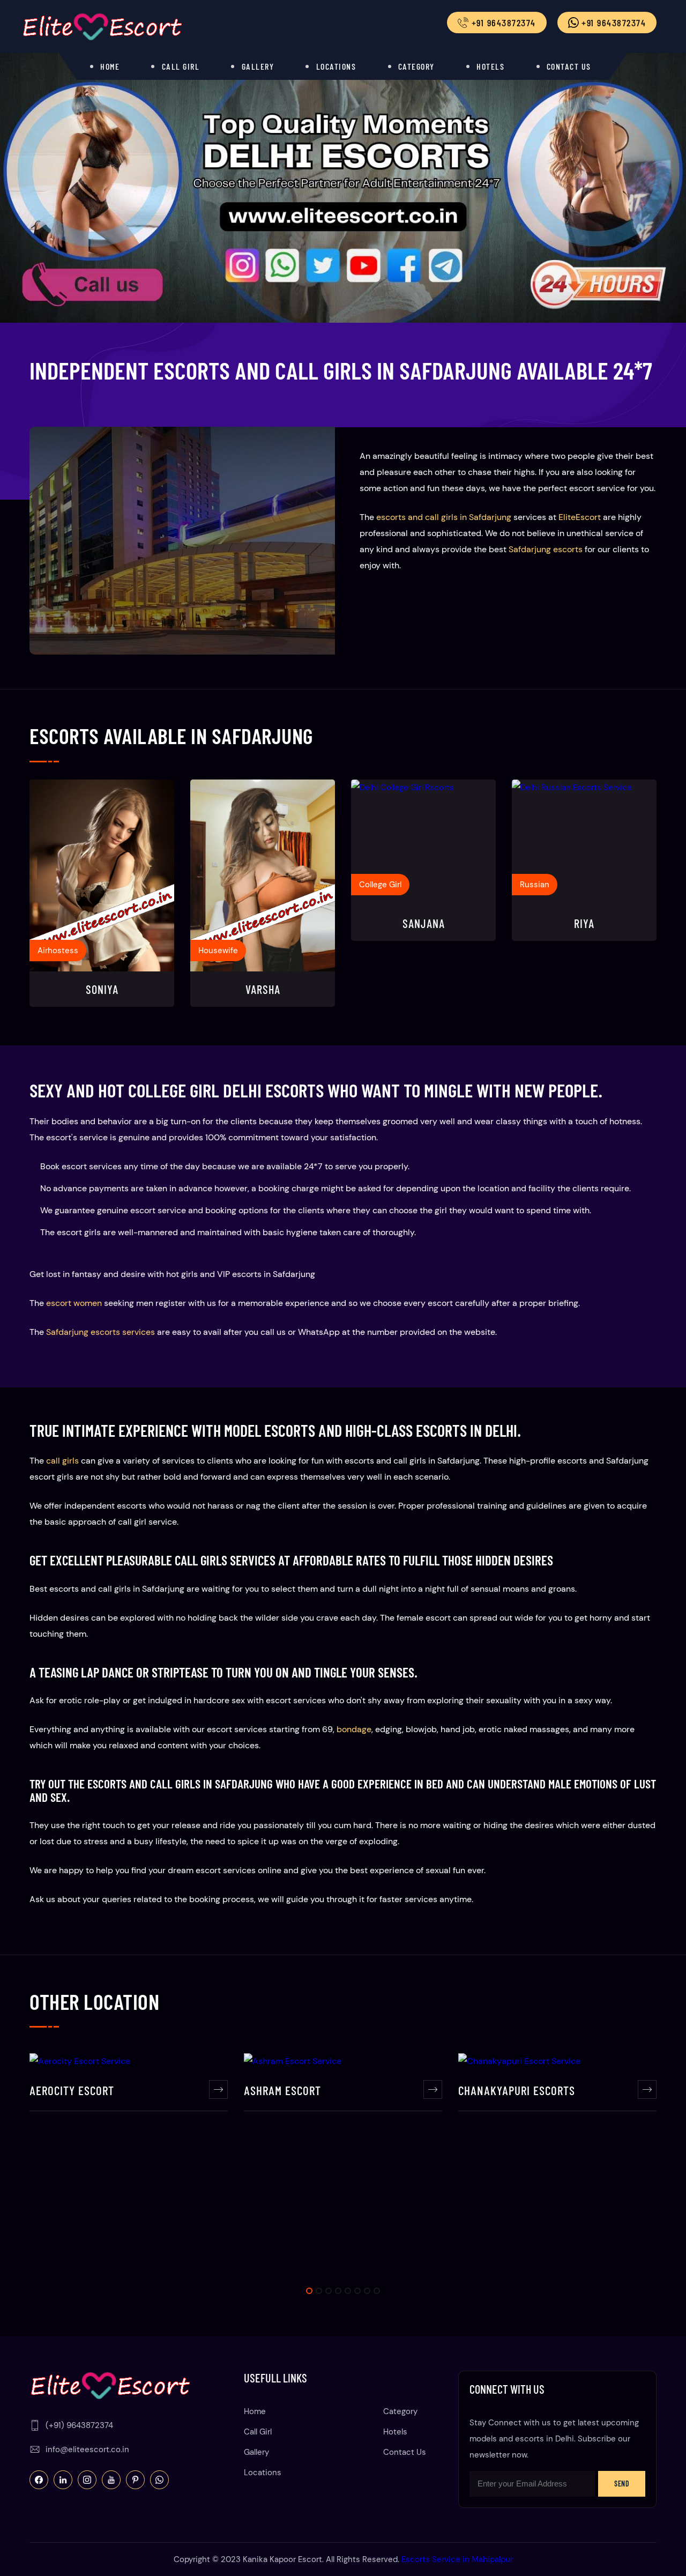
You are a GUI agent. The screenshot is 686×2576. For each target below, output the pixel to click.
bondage (354, 1729)
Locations (336, 66)
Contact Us (569, 66)
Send (622, 2484)
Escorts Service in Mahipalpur (457, 2559)
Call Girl (181, 66)
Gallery (258, 66)
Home (110, 66)
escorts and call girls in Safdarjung (444, 517)
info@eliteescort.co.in (87, 2449)
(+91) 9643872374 (79, 2425)
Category (416, 66)
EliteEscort (580, 517)
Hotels (490, 66)
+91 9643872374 (613, 23)
